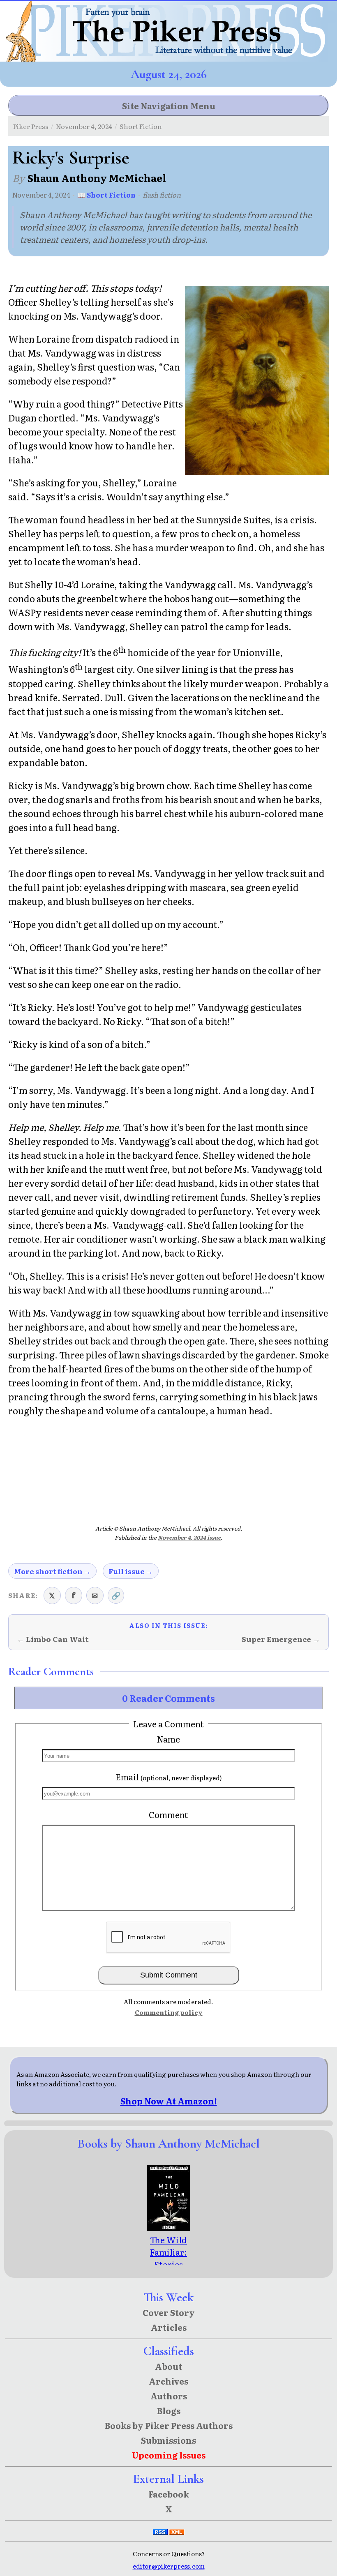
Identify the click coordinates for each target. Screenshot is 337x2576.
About (168, 2366)
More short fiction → (52, 1571)
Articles (169, 2327)
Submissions (168, 2440)
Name (168, 1739)
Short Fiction (141, 126)
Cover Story (169, 2312)
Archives (168, 2381)
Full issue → (131, 1571)
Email (169, 1777)
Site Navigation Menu (169, 106)
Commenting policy (169, 2012)
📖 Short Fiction (106, 195)
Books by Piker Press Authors (169, 2425)
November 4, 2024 (84, 126)
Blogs (169, 2410)
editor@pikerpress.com (169, 2566)
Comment (168, 1814)
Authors (169, 2396)
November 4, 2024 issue (189, 1537)
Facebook (169, 2494)
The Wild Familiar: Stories (168, 2252)
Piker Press (31, 126)
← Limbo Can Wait (53, 1639)
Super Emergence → (281, 1639)
